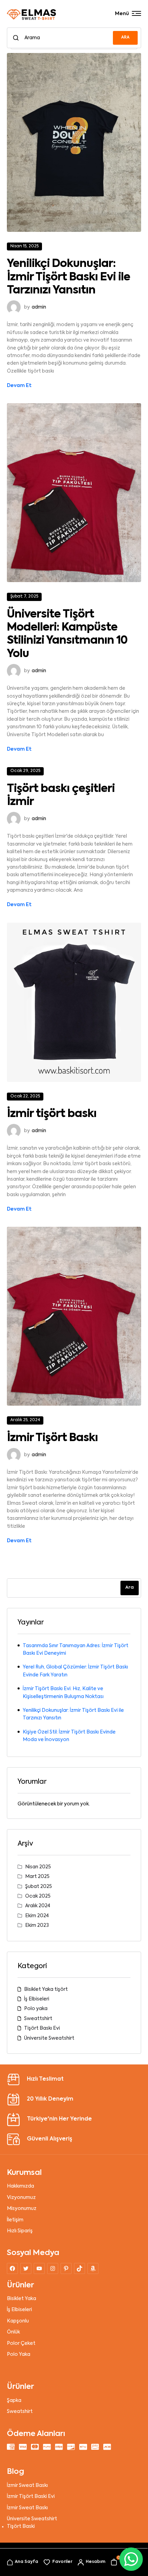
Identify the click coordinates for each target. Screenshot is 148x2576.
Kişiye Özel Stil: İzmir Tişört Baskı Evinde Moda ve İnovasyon (69, 1736)
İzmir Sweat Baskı (27, 2486)
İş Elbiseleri (37, 1999)
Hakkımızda (20, 2186)
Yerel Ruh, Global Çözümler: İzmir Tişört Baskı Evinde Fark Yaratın (75, 1671)
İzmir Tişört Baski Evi (31, 2497)
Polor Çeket (21, 2343)
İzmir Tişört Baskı (52, 1438)
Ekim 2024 (37, 1916)
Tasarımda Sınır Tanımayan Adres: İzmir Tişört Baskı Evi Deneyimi (76, 1650)
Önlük (13, 2332)
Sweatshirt (20, 2412)
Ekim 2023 (37, 1925)
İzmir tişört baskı (52, 1114)
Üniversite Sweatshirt (49, 2038)
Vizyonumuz (21, 2198)
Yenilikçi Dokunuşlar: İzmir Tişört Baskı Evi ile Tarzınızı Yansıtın (68, 277)
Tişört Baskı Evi (42, 2028)
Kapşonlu (18, 2321)
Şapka (14, 2401)
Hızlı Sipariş (20, 2231)
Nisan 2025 (38, 1867)
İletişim (15, 2220)
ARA (125, 37)
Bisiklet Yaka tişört (46, 1989)
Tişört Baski (21, 2526)
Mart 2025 (37, 1877)
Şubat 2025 (39, 1887)
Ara (130, 1587)
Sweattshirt (38, 2019)
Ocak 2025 (38, 1896)
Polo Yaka (19, 2354)
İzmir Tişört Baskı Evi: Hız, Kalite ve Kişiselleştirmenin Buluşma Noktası (63, 1693)
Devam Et (19, 386)
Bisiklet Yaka (22, 2299)
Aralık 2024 (38, 1906)
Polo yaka (36, 2009)
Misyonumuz (22, 2209)
